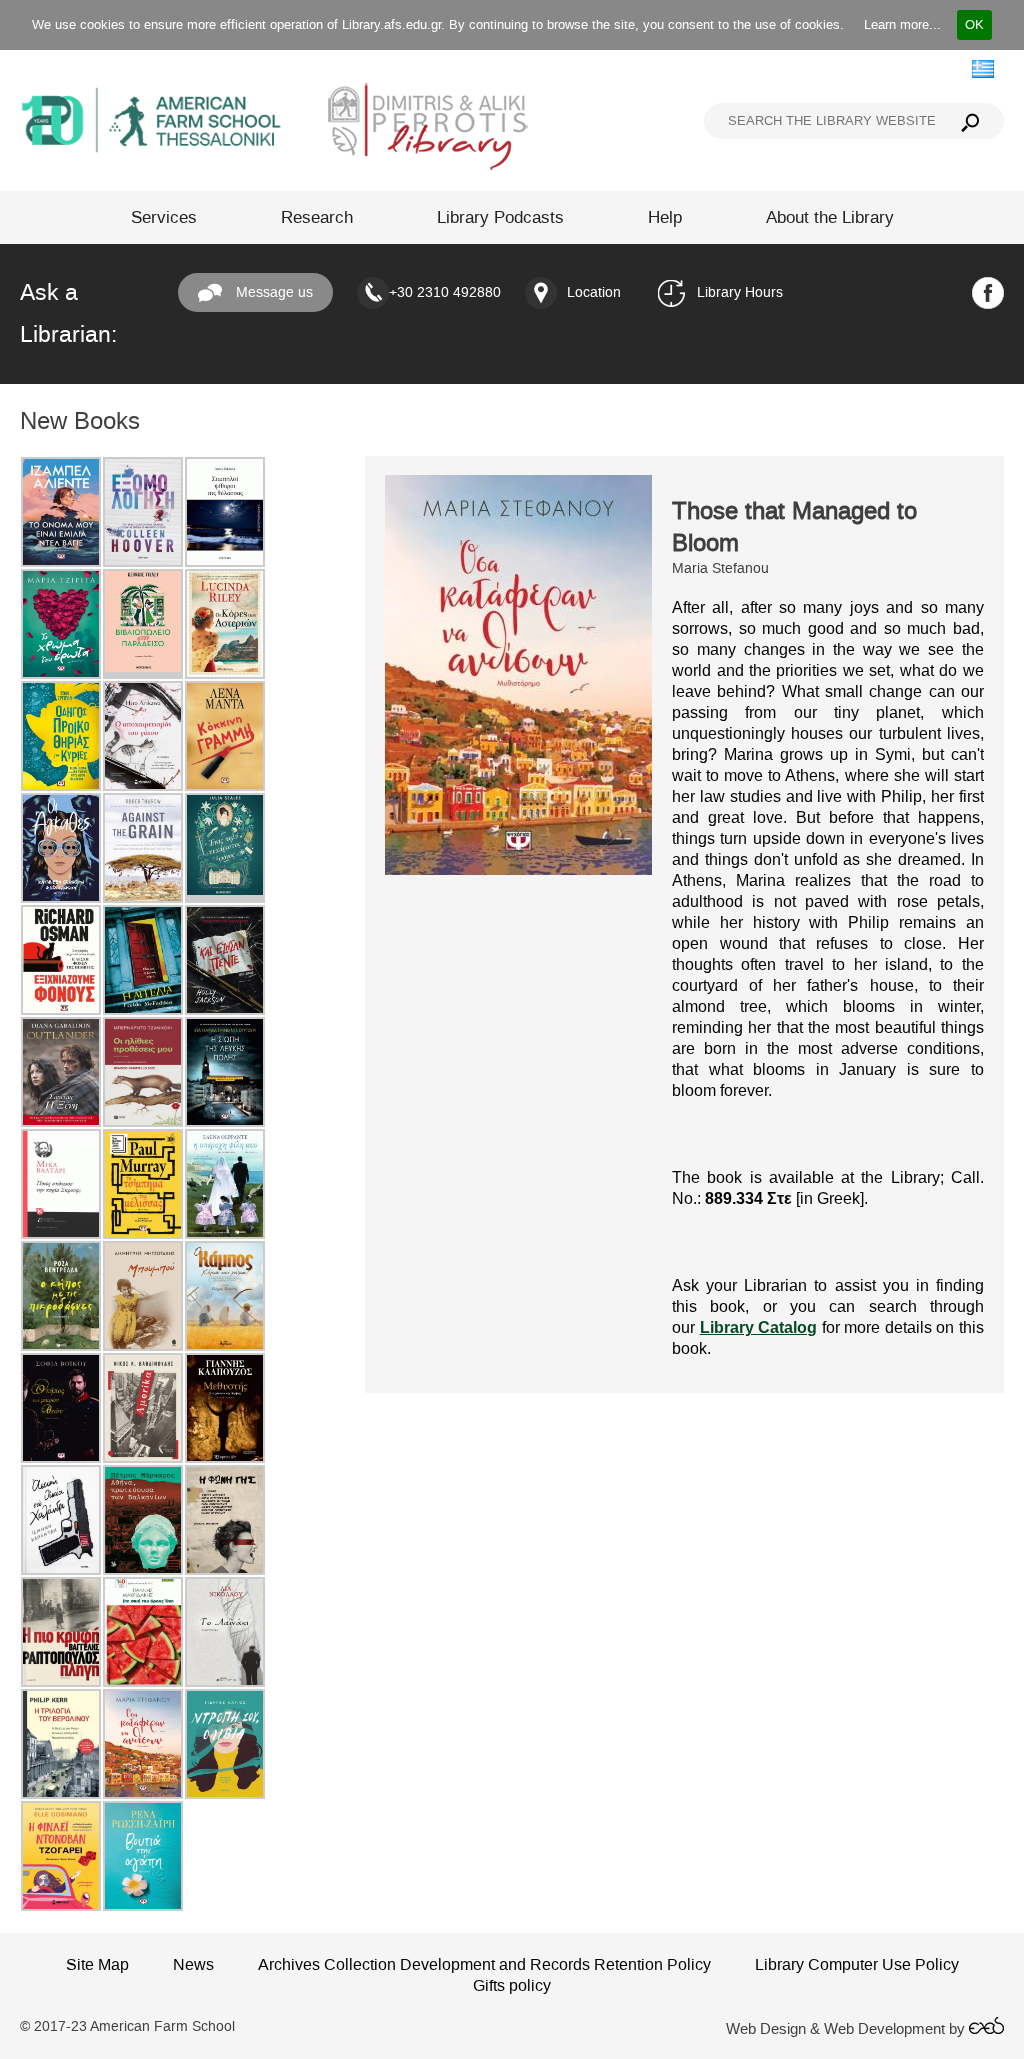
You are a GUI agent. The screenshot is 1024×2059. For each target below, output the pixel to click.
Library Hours (740, 292)
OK (974, 24)
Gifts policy (512, 1985)
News (193, 1964)
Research (317, 217)
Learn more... (902, 24)
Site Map (97, 1964)
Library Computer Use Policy (857, 1964)
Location (594, 292)
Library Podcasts (500, 217)
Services (164, 217)
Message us (272, 292)
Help (665, 217)
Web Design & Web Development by (847, 2029)
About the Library (830, 217)
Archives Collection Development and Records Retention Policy (484, 1964)
